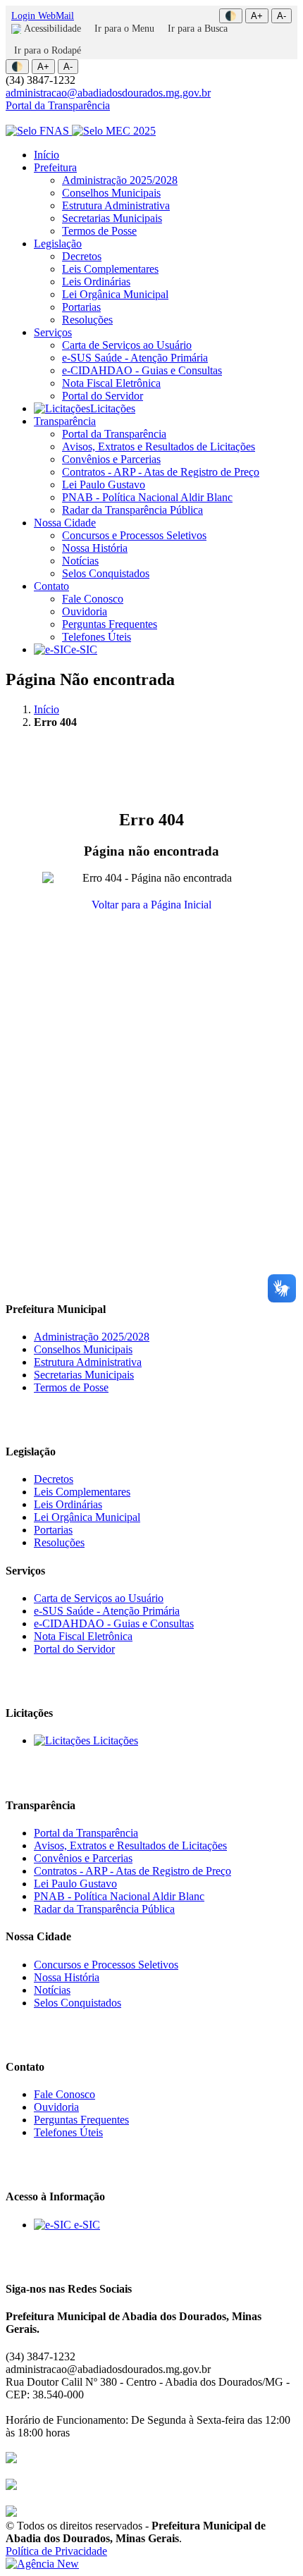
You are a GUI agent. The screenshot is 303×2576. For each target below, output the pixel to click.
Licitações (113, 408)
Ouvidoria (85, 611)
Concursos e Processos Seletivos (134, 535)
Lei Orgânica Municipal (115, 294)
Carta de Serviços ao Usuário (127, 345)
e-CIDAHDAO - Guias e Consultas (142, 370)
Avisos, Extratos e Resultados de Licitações (159, 446)
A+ (257, 16)
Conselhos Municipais (111, 193)
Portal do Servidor (103, 396)
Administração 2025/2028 (120, 180)
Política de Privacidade (56, 2551)
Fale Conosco (93, 599)
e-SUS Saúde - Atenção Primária (135, 358)
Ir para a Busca (198, 29)
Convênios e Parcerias (111, 459)
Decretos (82, 256)
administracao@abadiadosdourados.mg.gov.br (108, 93)
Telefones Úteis (97, 637)
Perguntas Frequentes (110, 624)
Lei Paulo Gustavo (104, 485)
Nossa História (95, 548)
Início (47, 155)
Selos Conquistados (106, 573)
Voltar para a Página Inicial (151, 905)
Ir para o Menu (124, 29)
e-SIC (84, 649)
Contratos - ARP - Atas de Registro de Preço (161, 472)
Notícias (80, 561)
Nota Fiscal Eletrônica (111, 383)
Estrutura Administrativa (116, 205)
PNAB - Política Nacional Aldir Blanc (147, 497)
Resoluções (87, 320)
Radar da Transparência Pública (132, 510)
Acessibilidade (52, 29)
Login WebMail (43, 16)
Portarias (81, 307)
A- (282, 16)
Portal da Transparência (58, 105)
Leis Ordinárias (96, 282)
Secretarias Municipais (112, 218)
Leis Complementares (110, 269)
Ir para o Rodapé (48, 50)
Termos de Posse (99, 231)
